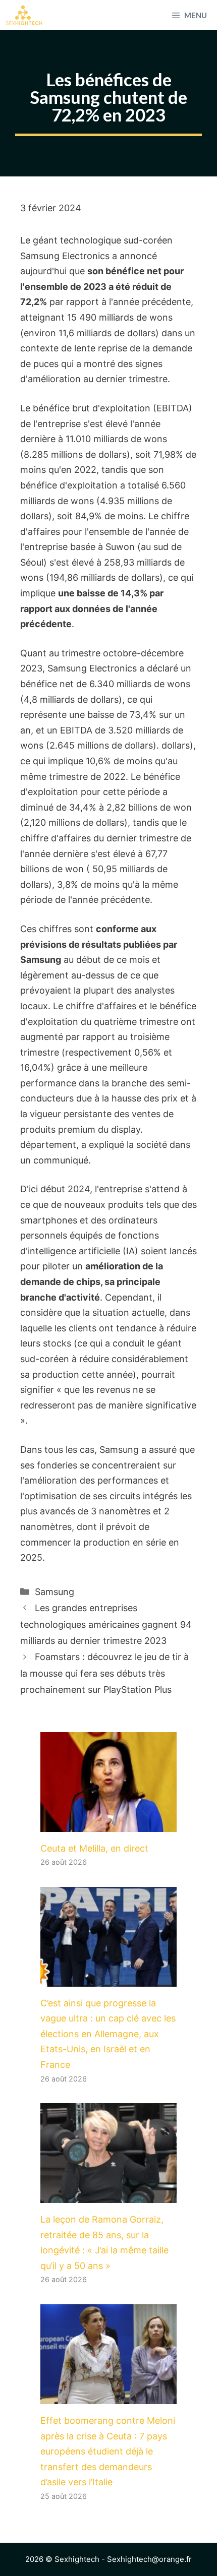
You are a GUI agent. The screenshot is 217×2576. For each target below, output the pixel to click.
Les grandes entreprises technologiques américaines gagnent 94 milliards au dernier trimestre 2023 (106, 1624)
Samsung (55, 1592)
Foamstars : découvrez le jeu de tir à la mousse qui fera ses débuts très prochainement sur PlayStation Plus (104, 1673)
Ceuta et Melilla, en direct (94, 1848)
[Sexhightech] (24, 15)
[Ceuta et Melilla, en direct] (108, 1824)
